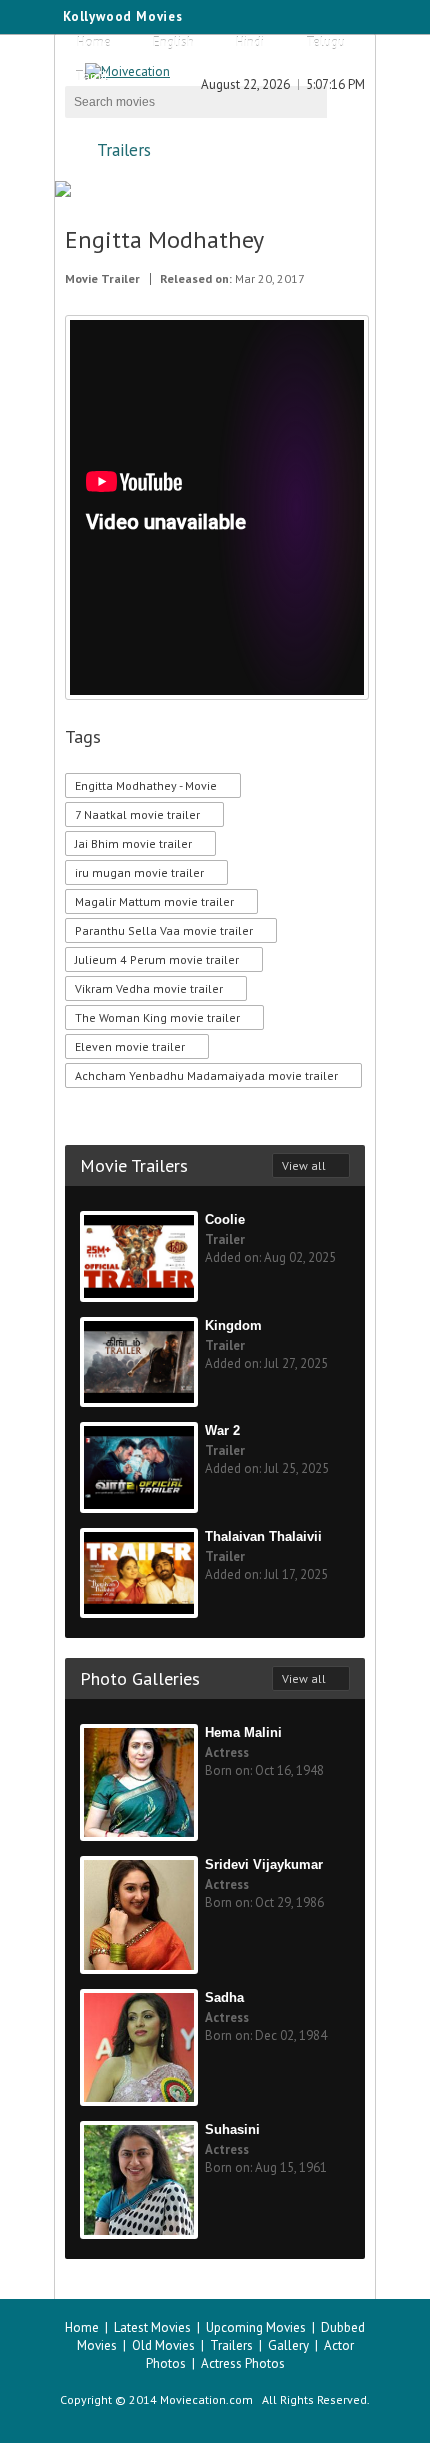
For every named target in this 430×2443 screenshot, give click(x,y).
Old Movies (163, 2345)
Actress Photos (243, 2363)
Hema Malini (243, 1732)
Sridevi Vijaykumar (264, 1864)
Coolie (225, 1219)
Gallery (288, 2345)
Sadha (224, 1997)
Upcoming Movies (256, 2327)
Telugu (325, 42)
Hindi (250, 42)
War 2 (222, 1430)
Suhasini (232, 2129)
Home (94, 42)
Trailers (124, 150)
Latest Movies (152, 2327)
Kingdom (233, 1325)
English (173, 42)
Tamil (91, 76)
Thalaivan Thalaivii (263, 1536)
